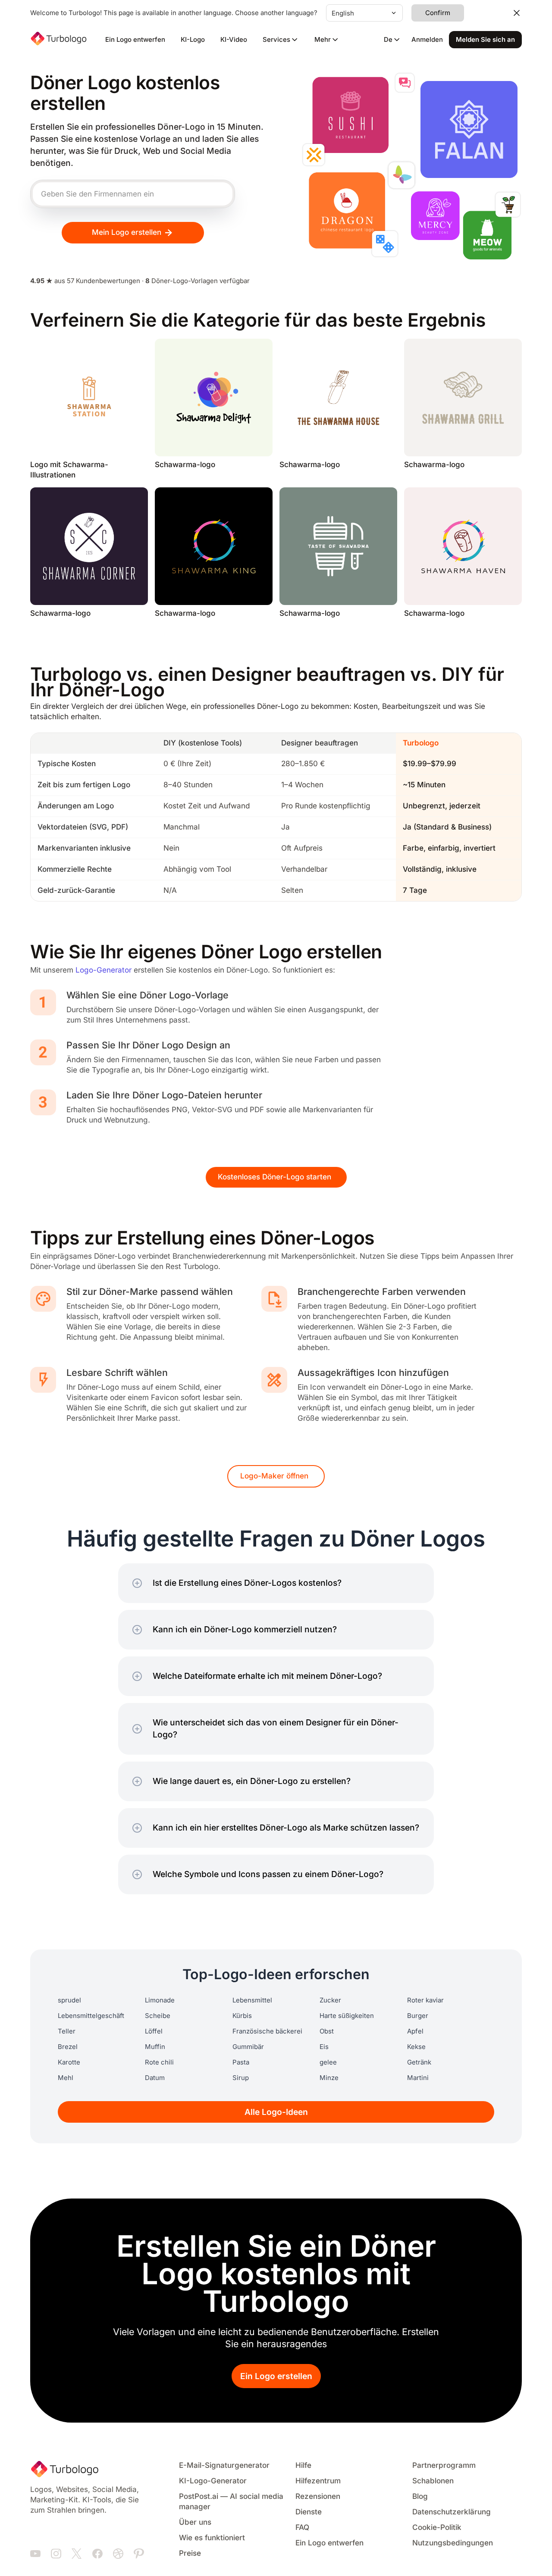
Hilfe (303, 2465)
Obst (327, 2031)
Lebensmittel (252, 2000)
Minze (329, 2078)
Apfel (415, 2031)
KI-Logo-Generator (213, 2481)
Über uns (195, 2522)
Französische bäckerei (267, 2031)
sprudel (69, 2000)
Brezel (68, 2047)
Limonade (160, 2000)
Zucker (330, 2000)
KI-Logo (193, 40)
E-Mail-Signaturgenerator (224, 2465)
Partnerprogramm (444, 2465)
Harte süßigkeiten (347, 2016)
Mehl (66, 2078)
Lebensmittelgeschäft (91, 2016)
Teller (67, 2031)
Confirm (438, 13)
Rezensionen (318, 2496)
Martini (418, 2078)
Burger (418, 2016)
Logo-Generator (103, 970)
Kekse (416, 2047)
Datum (155, 2078)
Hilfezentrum (318, 2481)
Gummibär (248, 2047)
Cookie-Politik (437, 2528)
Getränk (419, 2062)
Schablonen (433, 2481)
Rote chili (159, 2062)
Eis (324, 2047)
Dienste (309, 2512)
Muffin (155, 2047)
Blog (420, 2496)
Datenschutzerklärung (452, 2512)
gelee (328, 2062)
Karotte (69, 2062)
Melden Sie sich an (485, 40)
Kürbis (242, 2016)
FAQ (302, 2528)
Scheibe (158, 2016)
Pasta (241, 2062)
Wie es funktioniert (212, 2538)
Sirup (241, 2078)
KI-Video (234, 40)
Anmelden (427, 40)
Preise (190, 2553)
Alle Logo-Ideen (276, 2112)
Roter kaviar (425, 2000)
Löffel (154, 2031)
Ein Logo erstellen (276, 2376)
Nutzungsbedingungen (453, 2543)
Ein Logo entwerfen (135, 40)
